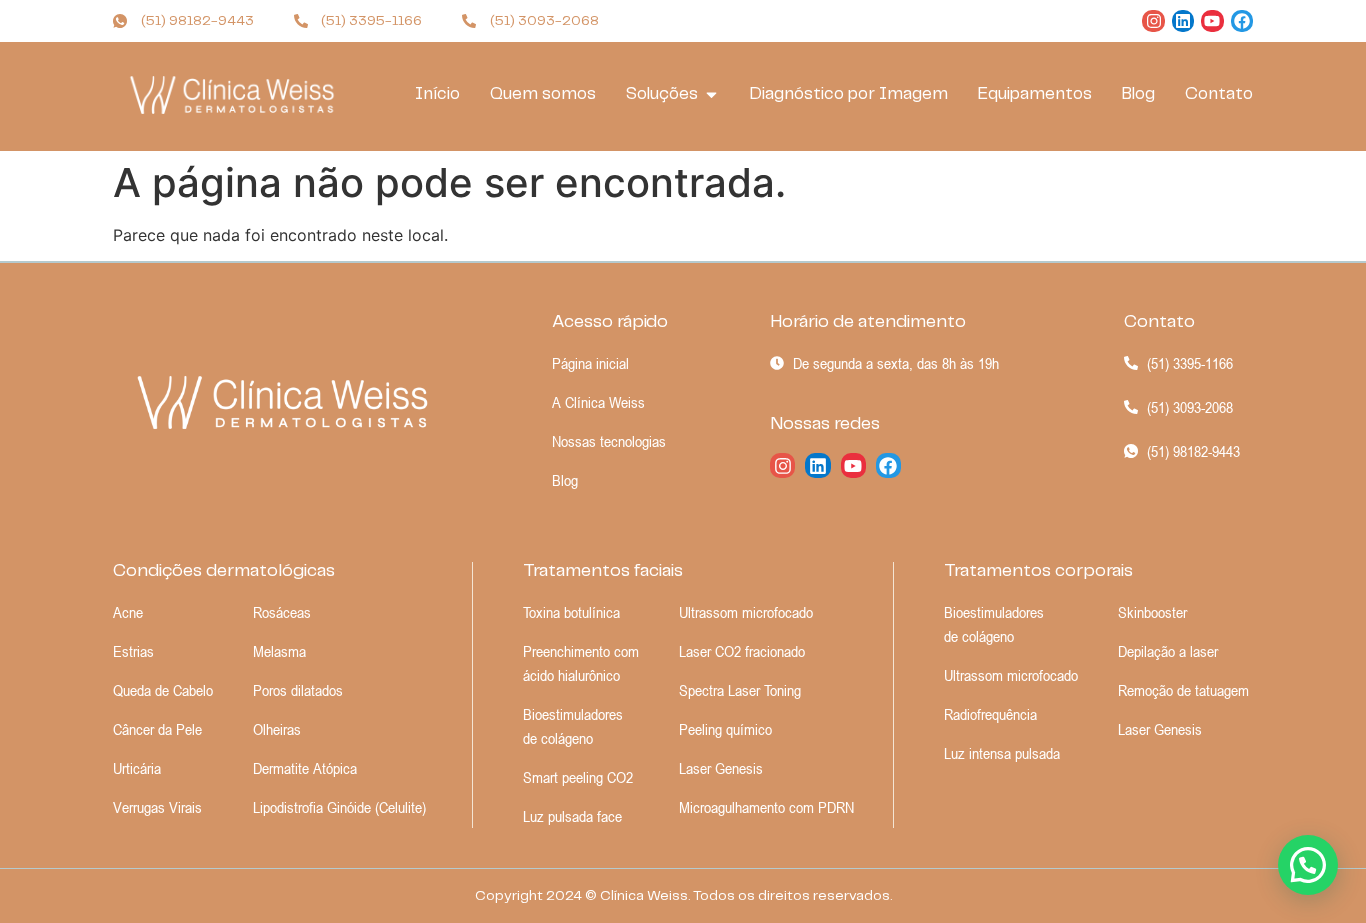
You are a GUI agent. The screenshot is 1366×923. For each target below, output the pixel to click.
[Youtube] (1212, 21)
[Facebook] (1242, 21)
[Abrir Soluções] (711, 95)
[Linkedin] (1183, 21)
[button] (1308, 865)
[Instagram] (1153, 21)
